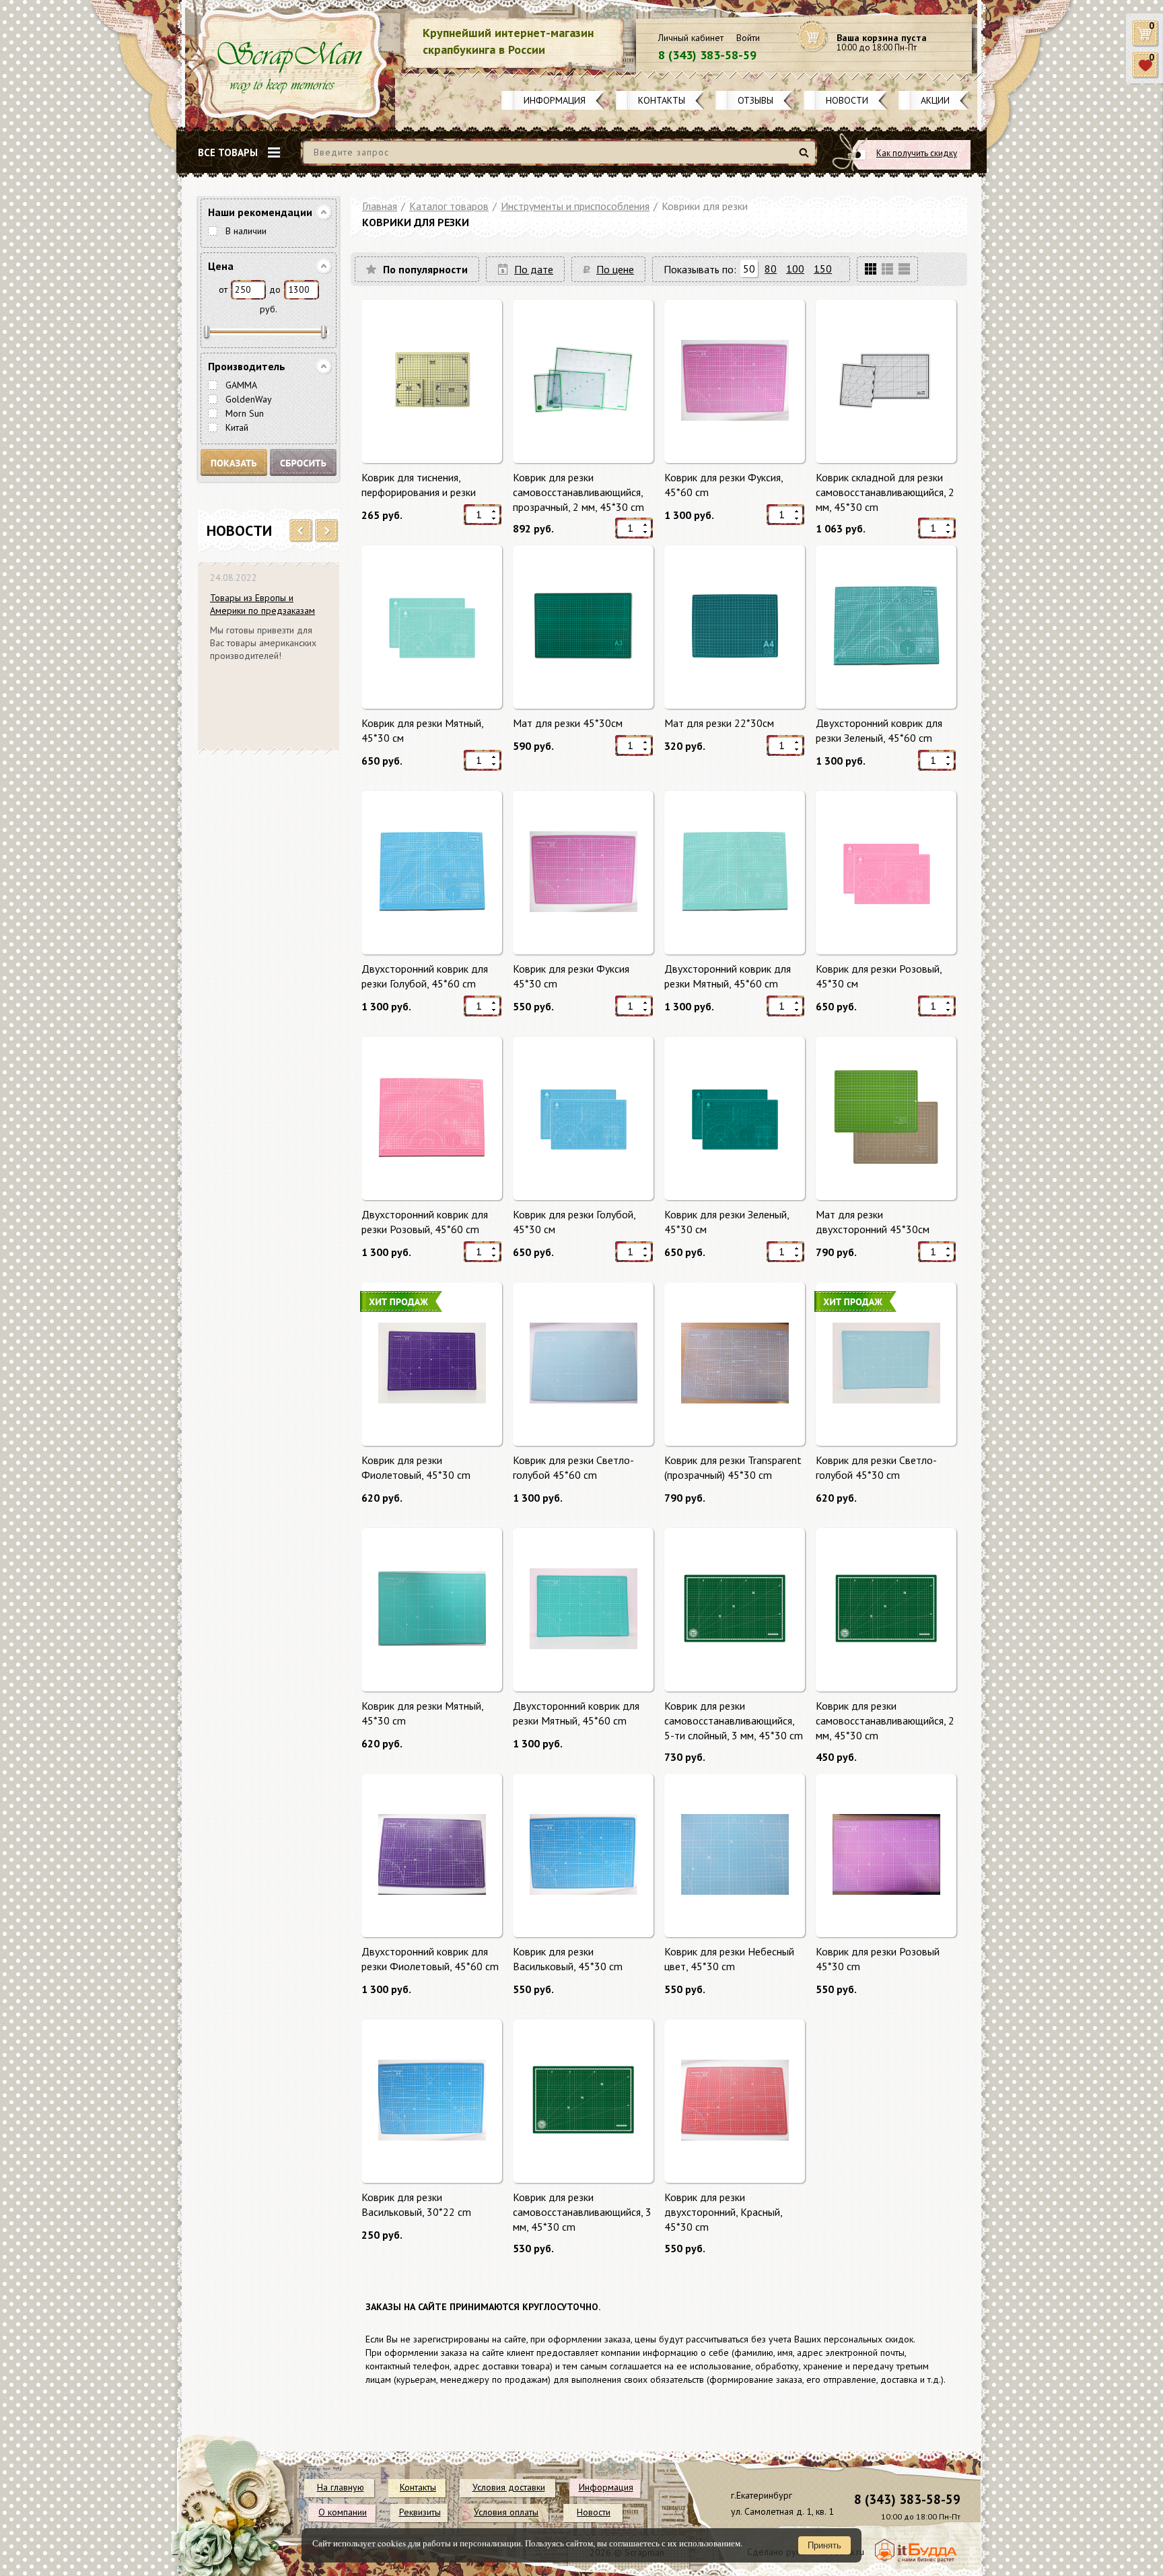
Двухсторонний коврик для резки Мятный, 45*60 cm (728, 976)
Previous (301, 531)
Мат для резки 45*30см (568, 723)
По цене (615, 269)
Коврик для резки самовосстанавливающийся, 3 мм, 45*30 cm (582, 2212)
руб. (269, 309)
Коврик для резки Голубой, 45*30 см (574, 1222)
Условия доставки (509, 2487)
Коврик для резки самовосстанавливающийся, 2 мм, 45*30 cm (885, 1720)
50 (749, 269)
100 (795, 269)
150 (823, 269)
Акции (935, 100)
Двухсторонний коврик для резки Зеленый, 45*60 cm (879, 730)
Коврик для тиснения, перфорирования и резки (419, 485)
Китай (237, 427)
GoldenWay (249, 399)
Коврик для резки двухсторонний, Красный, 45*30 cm (723, 2212)
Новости (847, 100)
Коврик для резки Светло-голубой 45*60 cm (573, 1467)
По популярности (425, 269)
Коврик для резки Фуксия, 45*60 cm (724, 485)
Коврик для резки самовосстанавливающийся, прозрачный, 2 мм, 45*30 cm (578, 492)
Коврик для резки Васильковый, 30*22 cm (416, 2204)
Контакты (662, 100)
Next (327, 531)
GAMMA (241, 385)
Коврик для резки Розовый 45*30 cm (878, 1959)
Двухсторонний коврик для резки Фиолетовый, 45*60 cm (430, 1959)
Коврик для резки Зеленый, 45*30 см (727, 1222)
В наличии (246, 231)
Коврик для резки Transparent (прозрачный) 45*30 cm (733, 1467)
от (223, 289)
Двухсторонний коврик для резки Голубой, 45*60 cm (425, 976)
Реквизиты (420, 2512)
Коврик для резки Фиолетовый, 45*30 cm (416, 1467)
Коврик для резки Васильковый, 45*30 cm (568, 1959)
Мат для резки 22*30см (719, 723)
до (275, 289)
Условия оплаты (506, 2512)
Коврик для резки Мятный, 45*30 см (422, 730)
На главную (341, 2487)
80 (771, 269)
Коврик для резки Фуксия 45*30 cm (571, 976)
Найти (806, 158)
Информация (555, 100)
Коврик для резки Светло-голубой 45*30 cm (876, 1467)
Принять (824, 2545)
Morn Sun (245, 413)
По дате (534, 269)
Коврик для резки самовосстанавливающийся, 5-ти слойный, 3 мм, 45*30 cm (734, 1720)
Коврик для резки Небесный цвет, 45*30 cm (729, 1959)
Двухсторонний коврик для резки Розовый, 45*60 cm (425, 1222)
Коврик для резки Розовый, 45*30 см (879, 976)
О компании (343, 2512)
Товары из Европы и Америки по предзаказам (262, 604)
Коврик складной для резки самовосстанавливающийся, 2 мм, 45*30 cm (885, 492)
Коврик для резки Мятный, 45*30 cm (422, 1713)
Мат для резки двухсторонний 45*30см (873, 1222)
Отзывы (755, 100)
